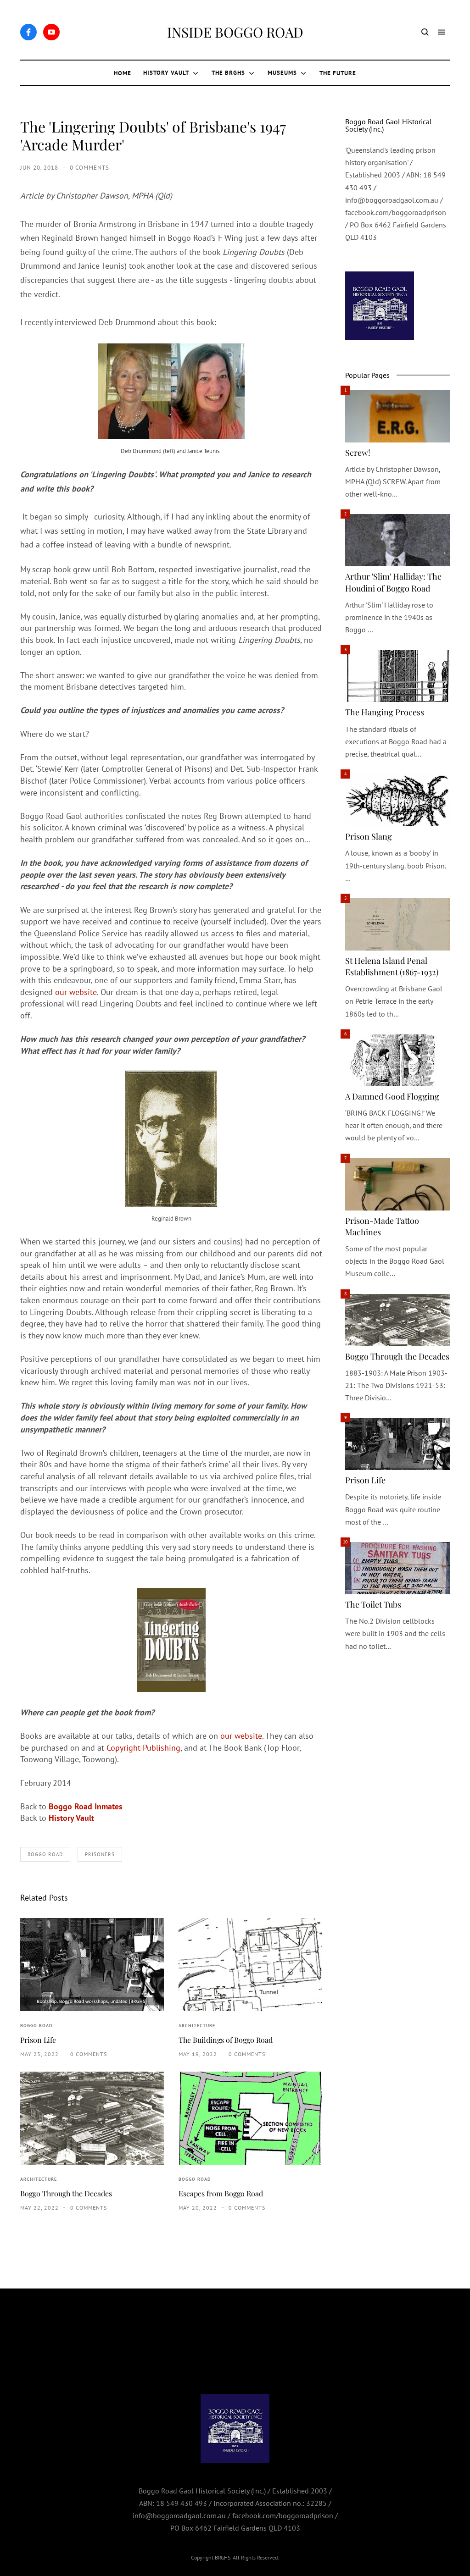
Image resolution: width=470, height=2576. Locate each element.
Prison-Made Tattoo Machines (382, 1226)
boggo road (45, 1854)
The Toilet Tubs (373, 1604)
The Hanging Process (385, 712)
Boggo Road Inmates (86, 1806)
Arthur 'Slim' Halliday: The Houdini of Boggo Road (393, 582)
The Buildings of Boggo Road (226, 2040)
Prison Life (38, 2040)
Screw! (358, 453)
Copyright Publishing (143, 1748)
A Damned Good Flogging (392, 1096)
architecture (197, 2026)
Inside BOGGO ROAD (235, 32)
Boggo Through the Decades (66, 2193)
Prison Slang (369, 836)
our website (76, 992)
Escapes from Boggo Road (221, 2193)
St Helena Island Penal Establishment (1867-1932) (392, 966)
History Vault (71, 1818)
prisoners (100, 1854)
